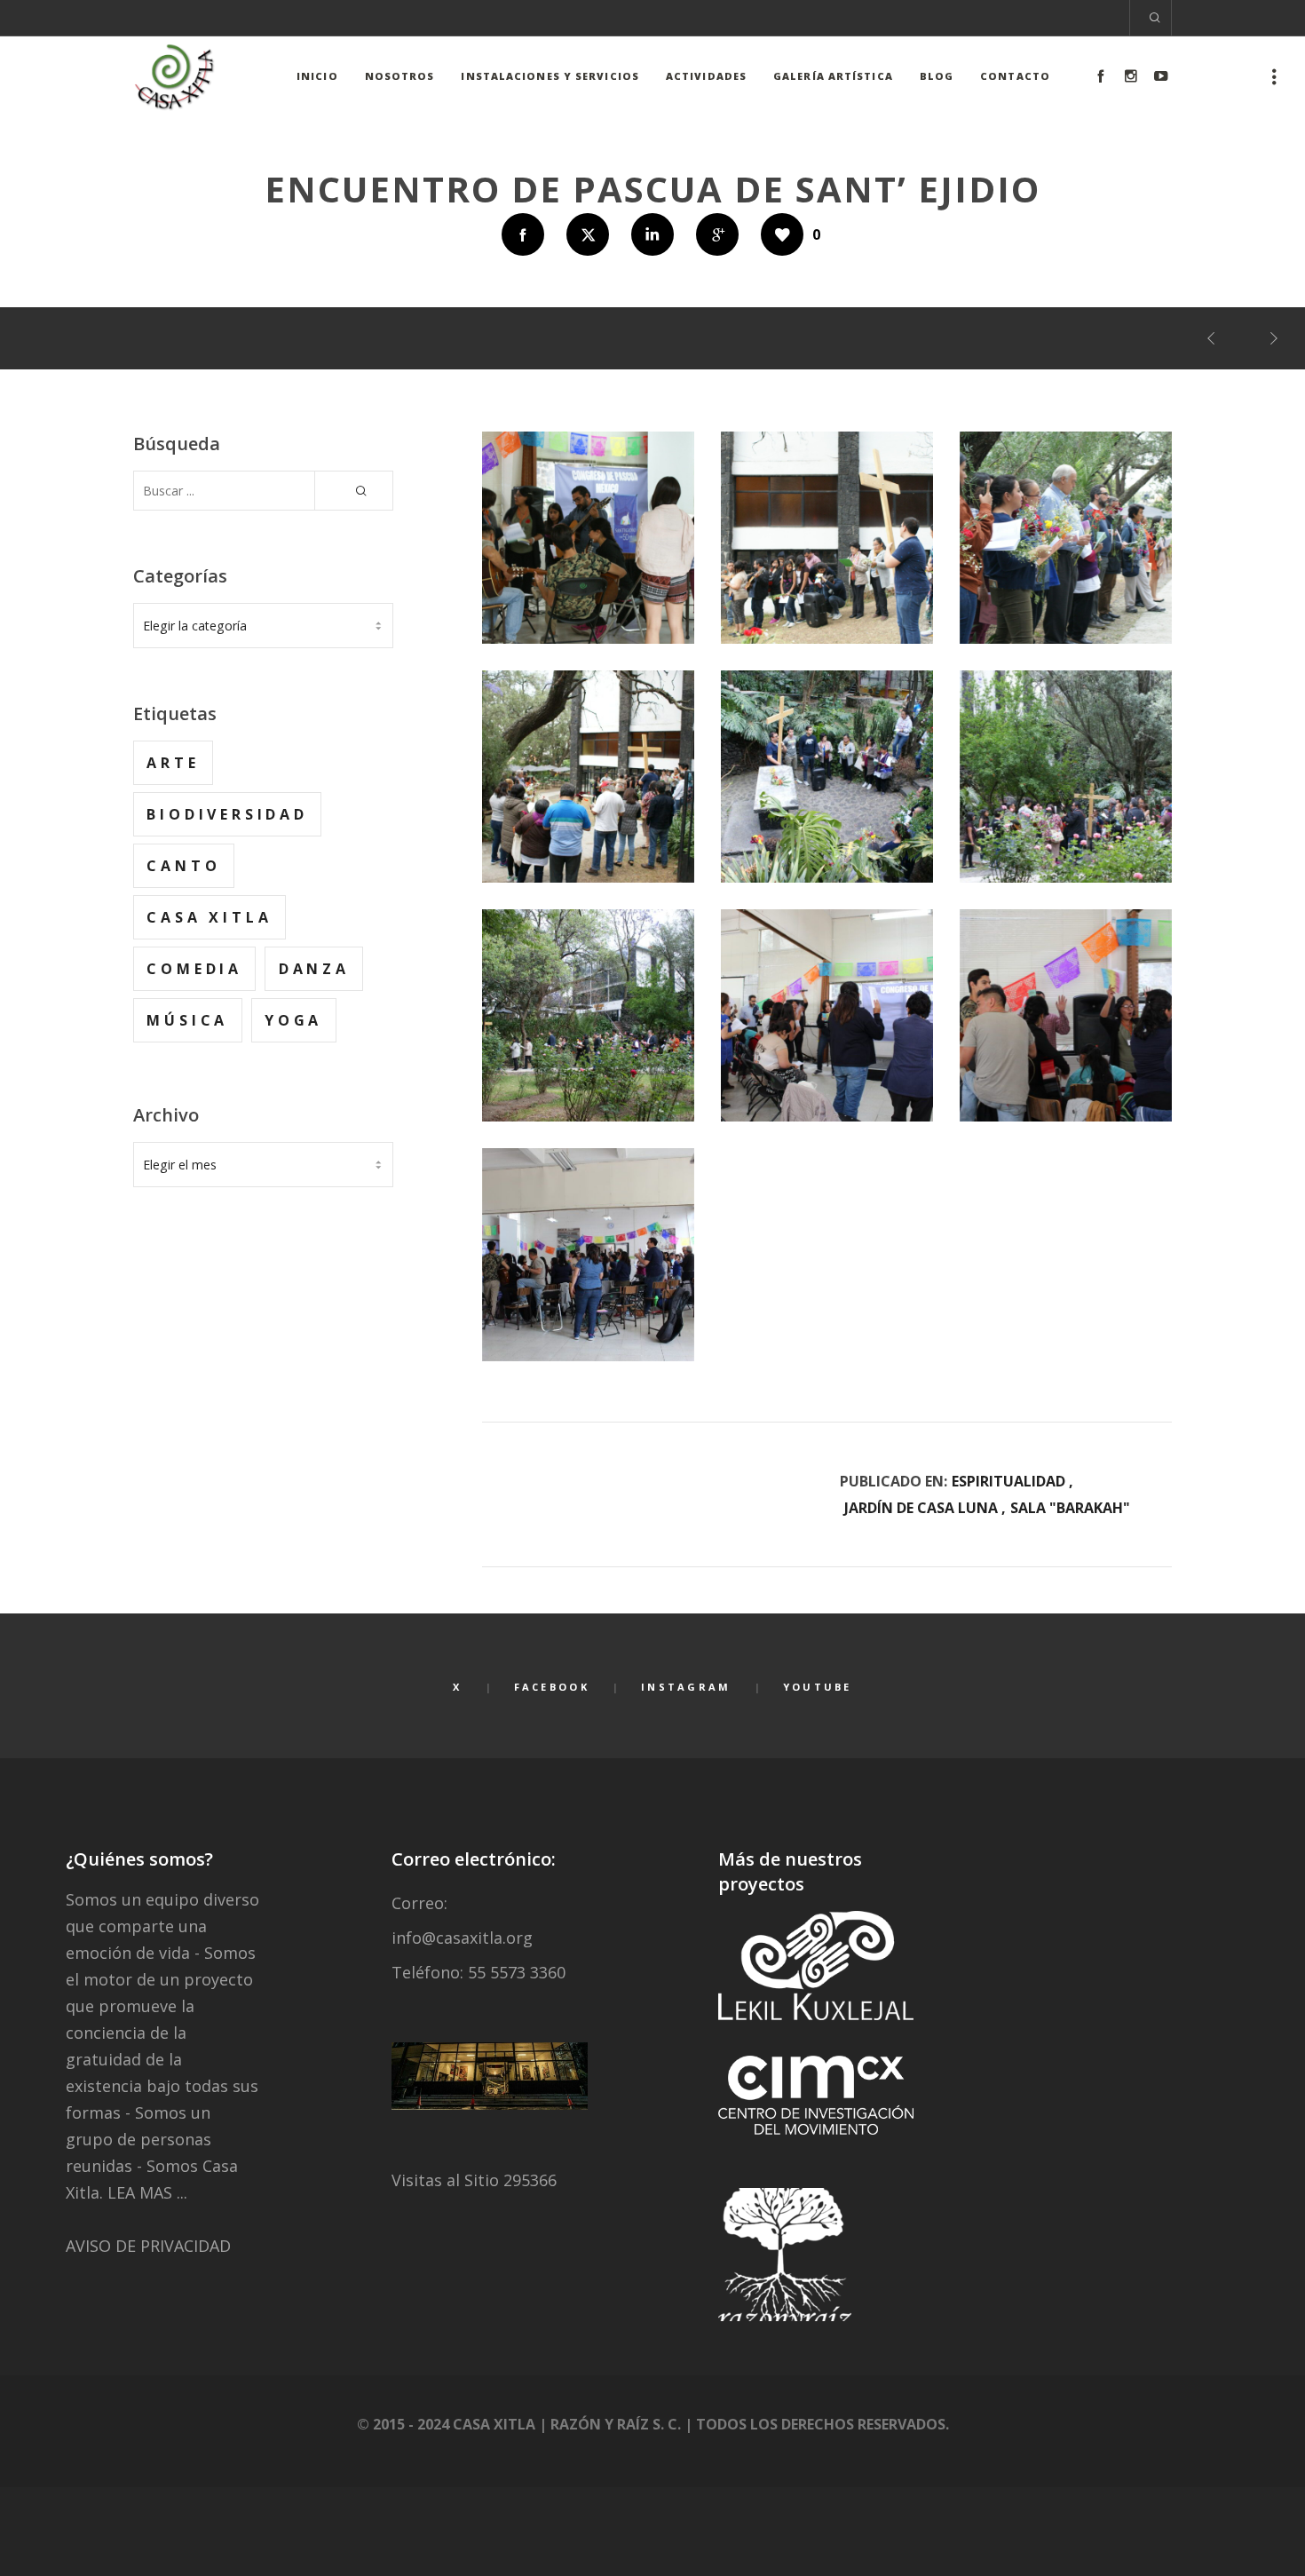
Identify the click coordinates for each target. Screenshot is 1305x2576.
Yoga (293, 1020)
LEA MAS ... (147, 2192)
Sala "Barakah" (1070, 1508)
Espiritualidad (1008, 1481)
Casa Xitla (209, 917)
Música (187, 1020)
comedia (194, 969)
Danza (314, 969)
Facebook (552, 1687)
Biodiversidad (227, 814)
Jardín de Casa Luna (921, 1508)
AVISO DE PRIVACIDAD (148, 2246)
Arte (173, 763)
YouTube (818, 1687)
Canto (183, 866)
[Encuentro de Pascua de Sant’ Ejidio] (523, 234)
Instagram (686, 1687)
